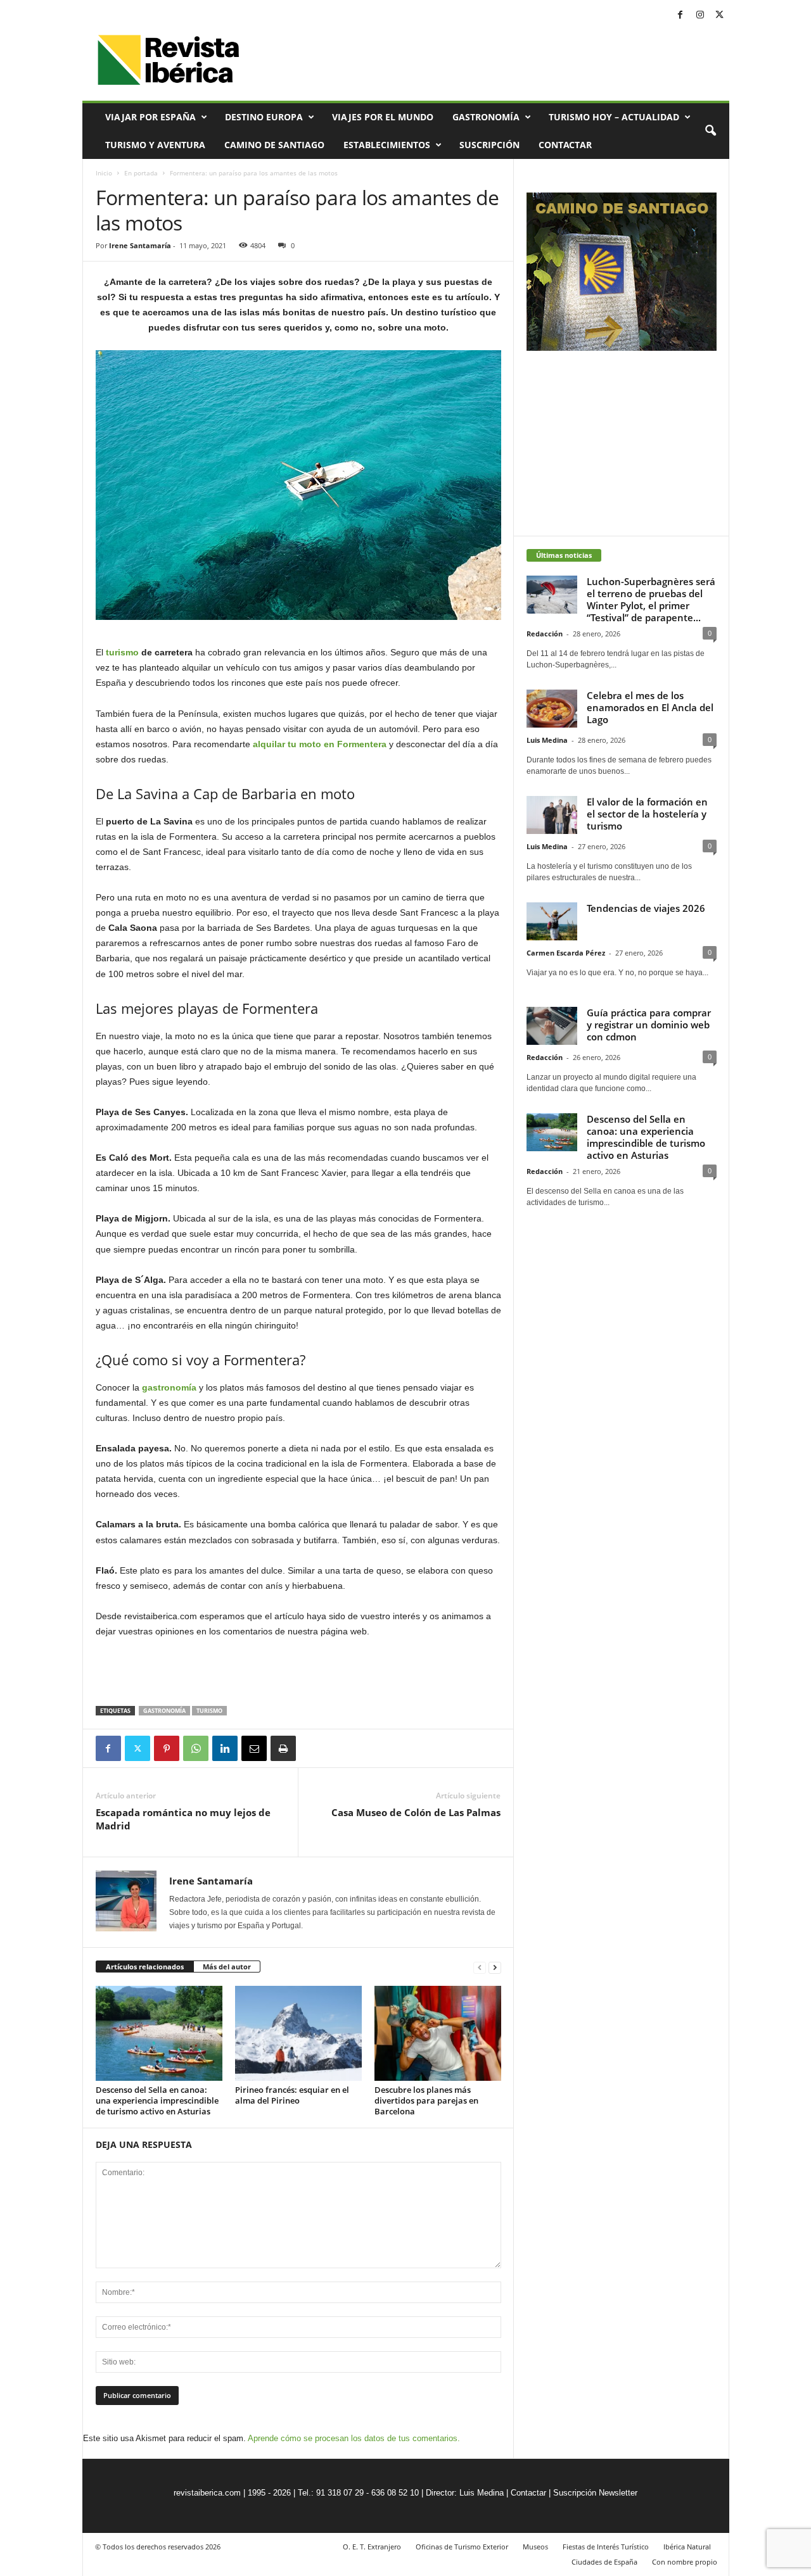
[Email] (254, 1748)
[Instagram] (700, 16)
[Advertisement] (298, 1673)
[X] (720, 16)
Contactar (565, 145)
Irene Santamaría (140, 245)
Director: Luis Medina (465, 2493)
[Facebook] (680, 16)
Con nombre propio (685, 2562)
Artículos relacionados (145, 1967)
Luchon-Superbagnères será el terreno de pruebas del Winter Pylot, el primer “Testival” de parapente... (651, 599)
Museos (535, 2547)
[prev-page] (480, 1967)
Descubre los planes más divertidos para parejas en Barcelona (426, 2100)
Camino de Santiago (274, 145)
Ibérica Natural (687, 2547)
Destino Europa (264, 117)
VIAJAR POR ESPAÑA (150, 117)
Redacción (545, 634)
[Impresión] (283, 1748)
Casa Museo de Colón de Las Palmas (416, 1812)
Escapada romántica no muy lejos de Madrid (183, 1819)
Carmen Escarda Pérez (566, 953)
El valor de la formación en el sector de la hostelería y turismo (647, 814)
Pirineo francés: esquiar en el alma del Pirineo (292, 2095)
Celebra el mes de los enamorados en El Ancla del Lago (650, 707)
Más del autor (227, 1967)
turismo (122, 652)
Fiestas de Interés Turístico (606, 2547)
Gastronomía (486, 117)
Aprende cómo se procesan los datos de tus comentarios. (354, 2438)
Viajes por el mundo (383, 117)
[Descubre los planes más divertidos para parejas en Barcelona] (438, 2033)
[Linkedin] (225, 1748)
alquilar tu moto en (295, 744)
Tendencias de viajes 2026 (646, 908)
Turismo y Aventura (155, 145)
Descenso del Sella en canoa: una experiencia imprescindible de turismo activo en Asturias (157, 2100)
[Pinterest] (167, 1748)
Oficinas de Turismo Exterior (462, 2547)
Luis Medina (547, 740)
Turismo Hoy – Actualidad (614, 117)
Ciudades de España (604, 2562)
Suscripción (489, 145)
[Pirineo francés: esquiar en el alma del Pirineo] (298, 2033)
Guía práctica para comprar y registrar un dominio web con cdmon (649, 1025)
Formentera (362, 744)
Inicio (104, 173)
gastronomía (169, 1387)
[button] (710, 131)
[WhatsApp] (196, 1748)
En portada (141, 173)
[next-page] (495, 1967)
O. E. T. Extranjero (372, 2547)
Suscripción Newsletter (595, 2493)
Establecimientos (387, 145)
